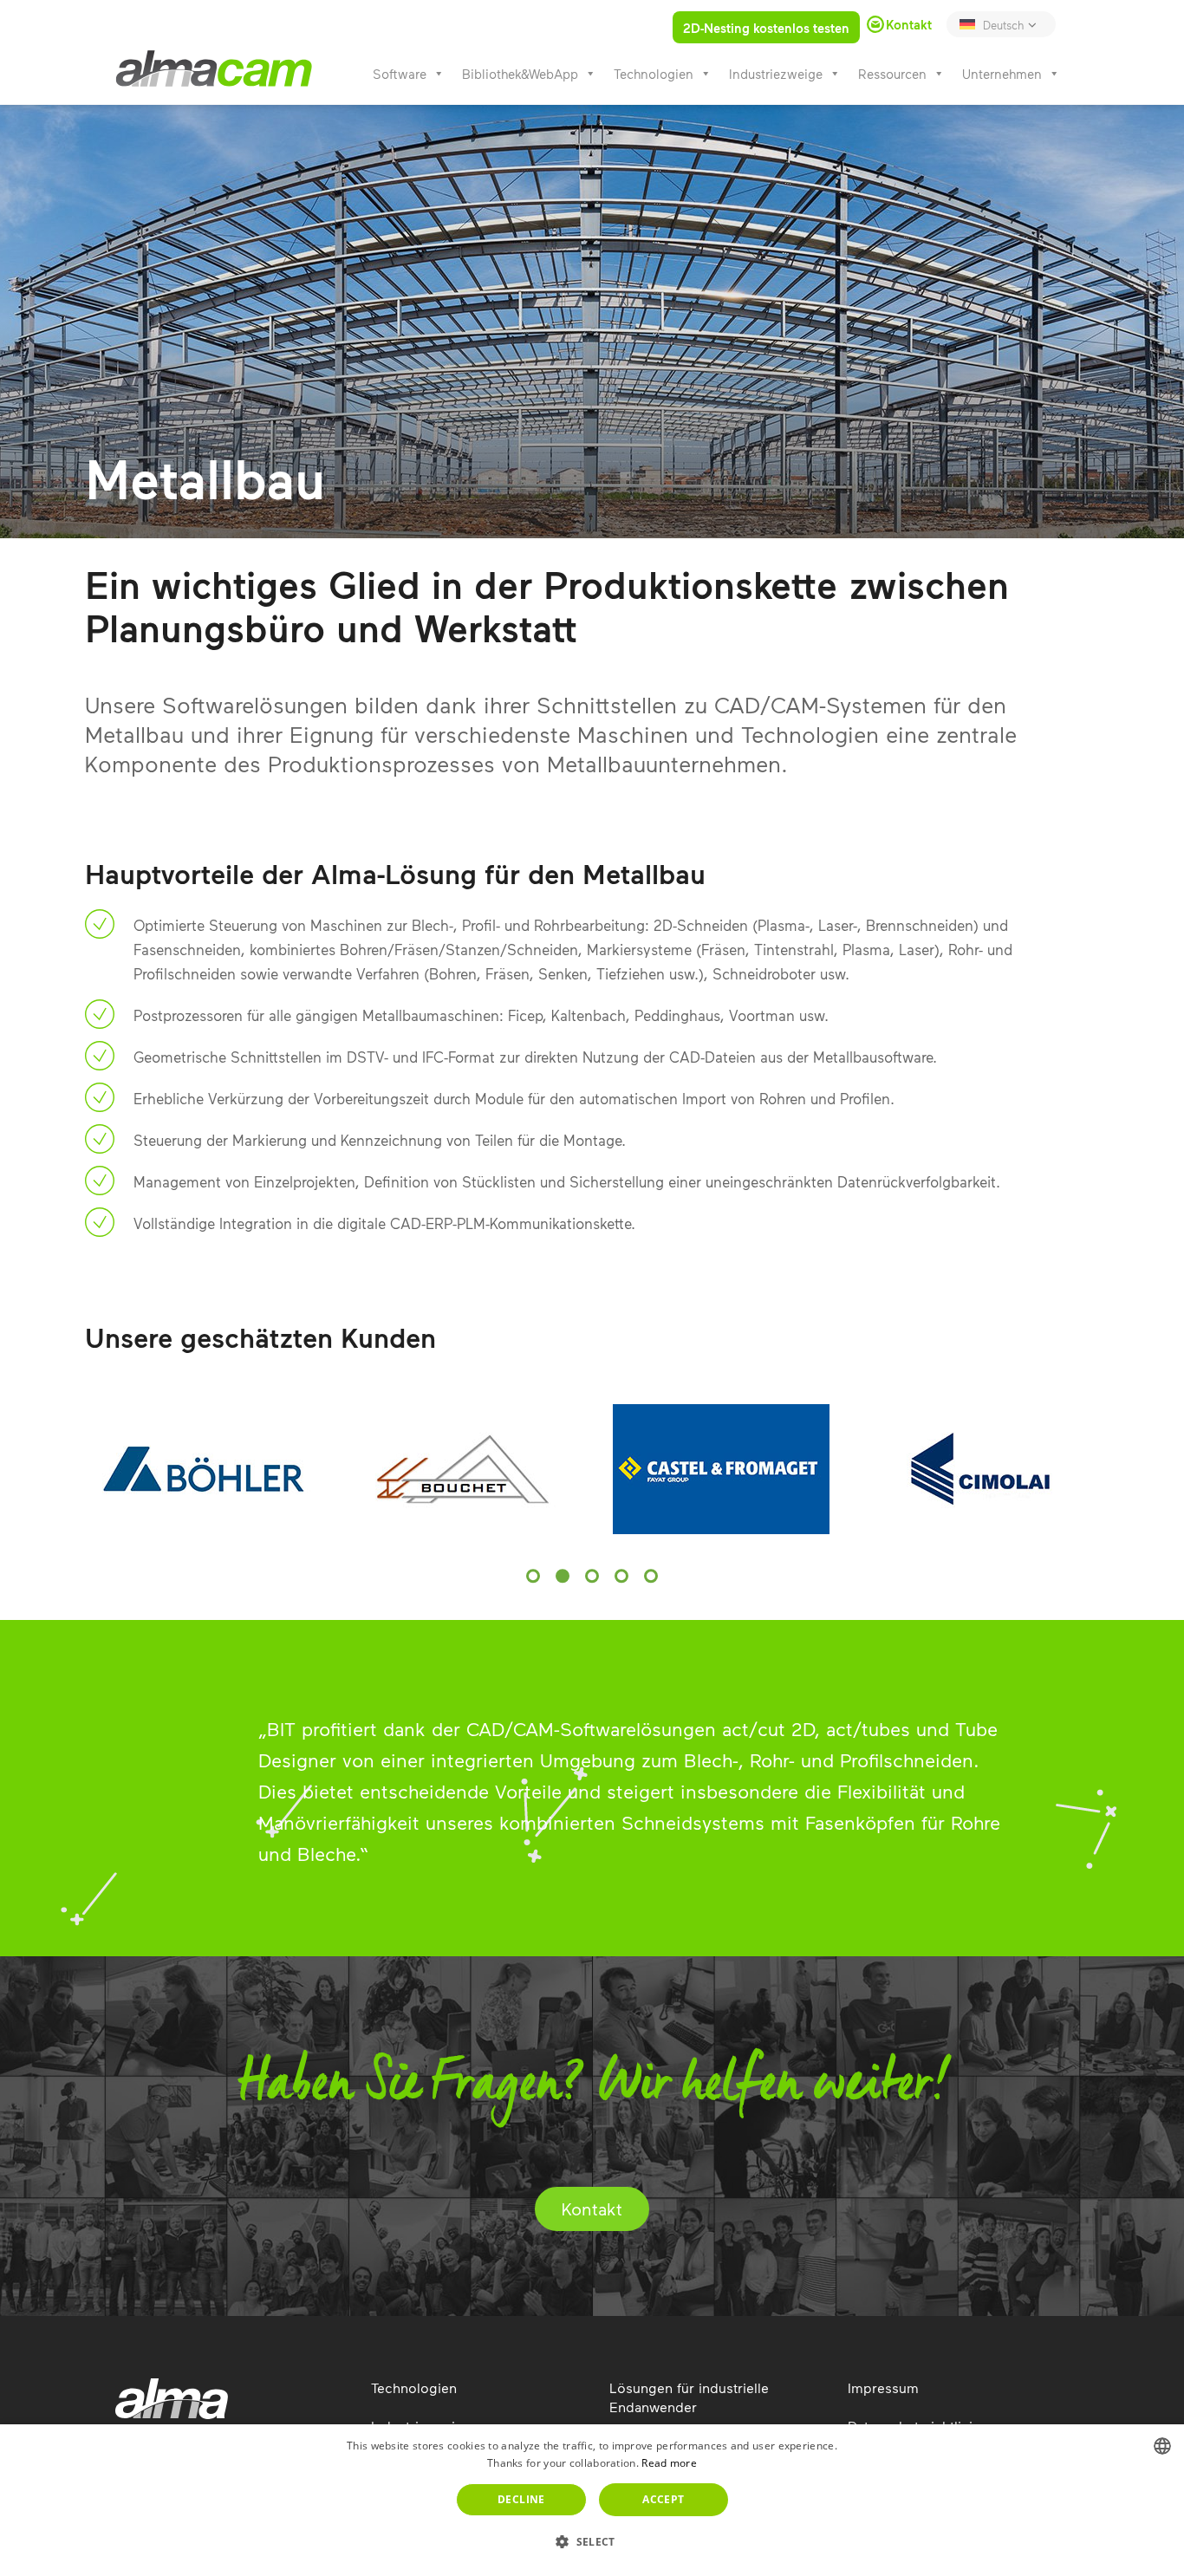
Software (400, 74)
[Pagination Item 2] (563, 1576)
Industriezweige (776, 74)
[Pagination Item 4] (621, 1576)
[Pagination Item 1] (533, 1576)
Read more (669, 2463)
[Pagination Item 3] (592, 1576)
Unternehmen (1002, 74)
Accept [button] (663, 2499)
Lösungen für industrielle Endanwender (689, 2397)
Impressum (883, 2387)
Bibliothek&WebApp (520, 74)
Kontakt (592, 2208)
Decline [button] (521, 2499)
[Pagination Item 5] (651, 1576)
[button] (592, 2542)
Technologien (654, 74)
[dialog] (592, 2500)
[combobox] (1162, 2446)
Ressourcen (892, 74)
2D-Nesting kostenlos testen (766, 28)
